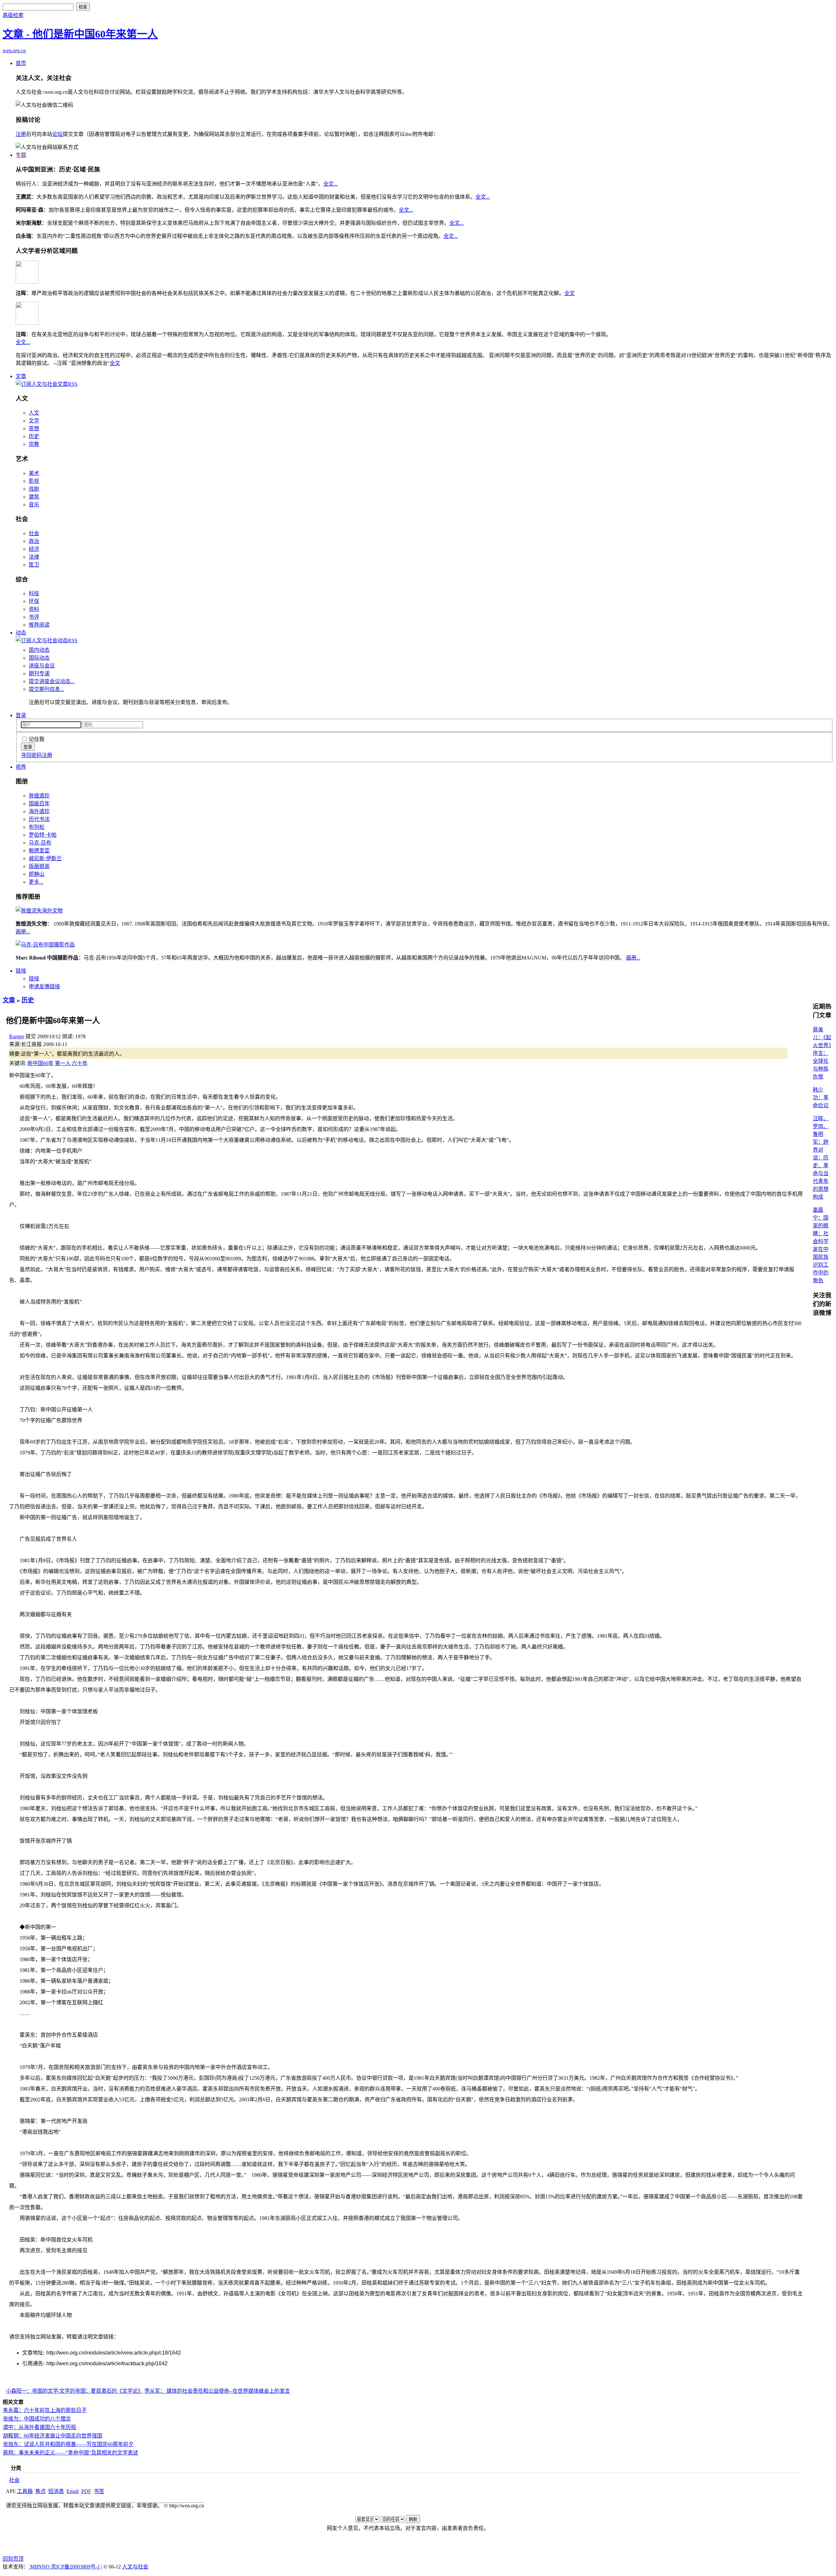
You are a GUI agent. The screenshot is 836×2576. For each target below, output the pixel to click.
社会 (34, 533)
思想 (34, 428)
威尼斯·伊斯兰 (45, 858)
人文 (34, 413)
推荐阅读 (39, 625)
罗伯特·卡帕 (43, 835)
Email (73, 2491)
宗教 (34, 444)
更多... (36, 882)
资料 (34, 609)
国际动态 (39, 658)
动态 (21, 633)
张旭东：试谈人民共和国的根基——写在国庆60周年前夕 (68, 2444)
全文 (570, 293)
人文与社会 (135, 2567)
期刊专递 (39, 673)
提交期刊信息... (46, 689)
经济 (34, 549)
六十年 (80, 1063)
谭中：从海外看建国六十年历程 (40, 2427)
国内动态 (39, 650)
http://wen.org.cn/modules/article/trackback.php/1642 (107, 2363)
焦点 (40, 2491)
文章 (21, 376)
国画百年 (39, 804)
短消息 (56, 2491)
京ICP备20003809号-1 (75, 2567)
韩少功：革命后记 (821, 1098)
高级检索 (13, 15)
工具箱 (25, 2491)
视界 (21, 767)
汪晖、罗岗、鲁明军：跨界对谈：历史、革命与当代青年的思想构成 (821, 1158)
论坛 (57, 134)
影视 (34, 481)
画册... (23, 932)
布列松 (37, 827)
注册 (21, 134)
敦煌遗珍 (39, 796)
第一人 (63, 1063)
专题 (21, 155)
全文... (330, 184)
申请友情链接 (44, 986)
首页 (21, 63)
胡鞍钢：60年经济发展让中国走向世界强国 (53, 2436)
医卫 (34, 565)
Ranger (17, 1036)
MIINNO (40, 2567)
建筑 (34, 497)
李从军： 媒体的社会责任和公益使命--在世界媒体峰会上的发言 (217, 2391)
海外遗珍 (39, 811)
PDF (86, 2491)
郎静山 (37, 874)
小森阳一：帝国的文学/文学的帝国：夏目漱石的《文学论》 (74, 2391)
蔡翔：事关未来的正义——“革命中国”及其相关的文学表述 (71, 2453)
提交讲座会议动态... (52, 681)
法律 (34, 557)
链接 (21, 971)
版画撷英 (39, 866)
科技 (34, 593)
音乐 (34, 505)
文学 (34, 421)
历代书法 (39, 819)
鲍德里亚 (39, 851)
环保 (34, 601)
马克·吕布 (40, 843)
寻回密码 (31, 755)
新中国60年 (40, 1063)
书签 (99, 2491)
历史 (34, 436)
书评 (34, 617)
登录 (21, 715)
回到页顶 (13, 2559)
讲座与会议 (42, 666)
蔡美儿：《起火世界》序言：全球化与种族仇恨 (822, 1053)
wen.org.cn (14, 50)
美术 (34, 473)
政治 (34, 541)
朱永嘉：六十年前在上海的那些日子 (45, 2410)
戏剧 (34, 489)
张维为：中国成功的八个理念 (37, 2419)
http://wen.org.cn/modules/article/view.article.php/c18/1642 (114, 2353)
